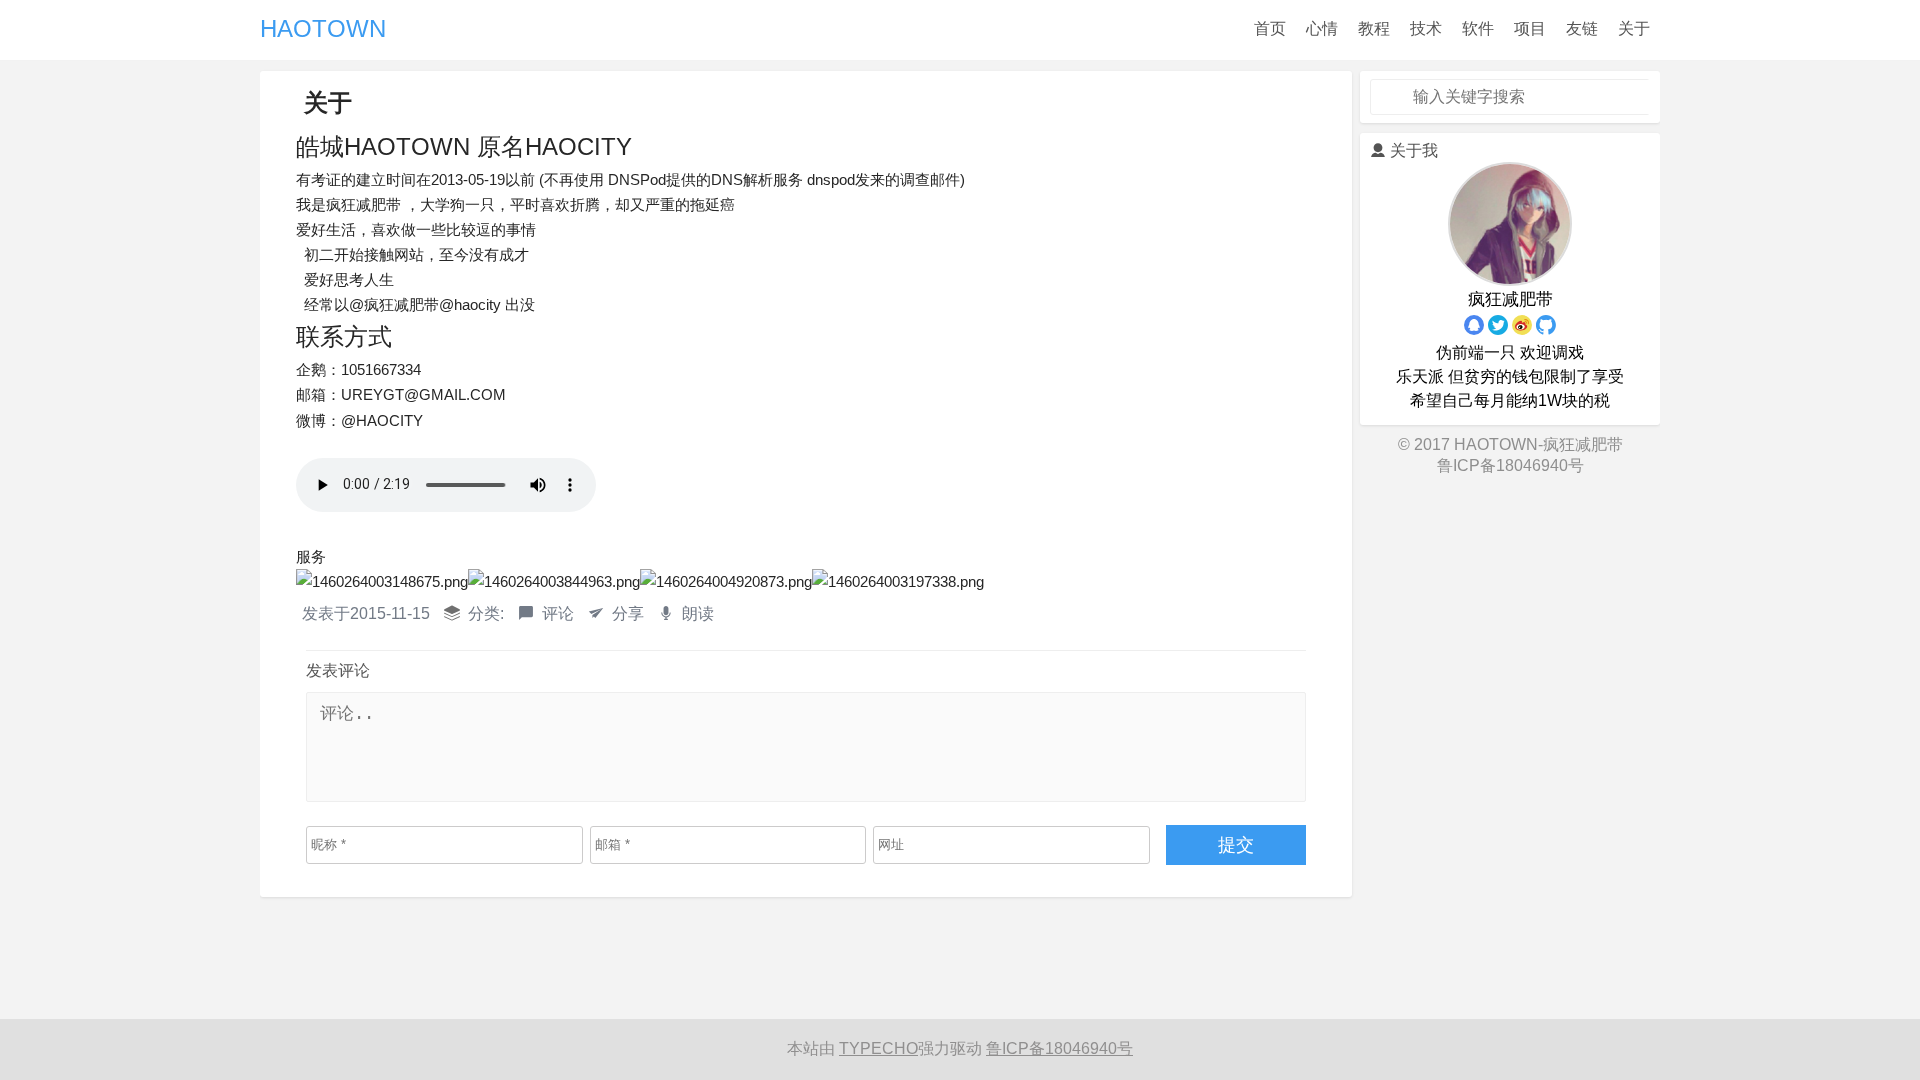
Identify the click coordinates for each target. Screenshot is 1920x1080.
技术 (1426, 28)
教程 (1374, 28)
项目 (1530, 28)
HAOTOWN (323, 28)
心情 (1322, 28)
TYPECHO (878, 1048)
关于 (1634, 28)
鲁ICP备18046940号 (1510, 465)
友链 (1582, 28)
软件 (1478, 28)
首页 (1270, 28)
